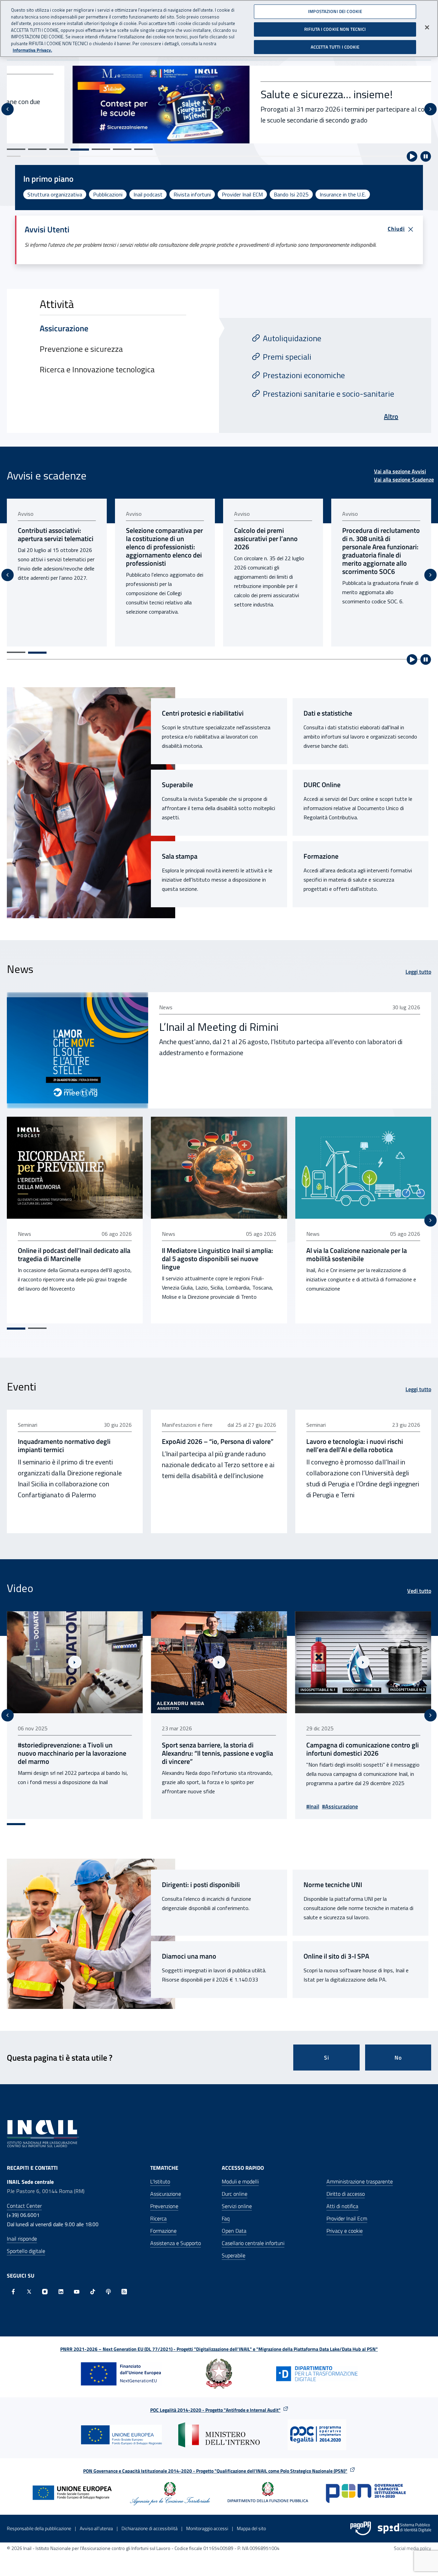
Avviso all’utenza (96, 2528)
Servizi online (237, 2206)
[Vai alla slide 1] (16, 149)
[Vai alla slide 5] (101, 149)
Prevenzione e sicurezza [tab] (81, 349)
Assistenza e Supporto (176, 2243)
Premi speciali (287, 357)
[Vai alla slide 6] (122, 149)
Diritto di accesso (346, 2194)
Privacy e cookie (345, 2231)
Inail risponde (22, 2239)
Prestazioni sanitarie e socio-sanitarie (328, 394)
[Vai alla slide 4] (80, 150)
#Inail (168, 1806)
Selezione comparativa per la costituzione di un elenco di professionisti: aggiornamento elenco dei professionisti (56, 547)
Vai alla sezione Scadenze (404, 479)
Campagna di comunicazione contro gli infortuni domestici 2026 (218, 1749)
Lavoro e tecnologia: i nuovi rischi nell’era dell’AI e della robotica (355, 1446)
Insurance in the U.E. (343, 194)
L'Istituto (160, 2181)
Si (327, 2058)
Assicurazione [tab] (64, 328)
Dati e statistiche (328, 713)
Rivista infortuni (192, 194)
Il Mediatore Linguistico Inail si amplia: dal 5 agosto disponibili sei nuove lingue (217, 1259)
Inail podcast (148, 194)
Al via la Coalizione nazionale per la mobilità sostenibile (357, 1255)
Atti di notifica (342, 2206)
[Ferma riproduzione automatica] (426, 156)
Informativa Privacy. (32, 50)
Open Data (234, 2231)
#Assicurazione (196, 1806)
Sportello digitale (26, 2251)
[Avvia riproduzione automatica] (412, 156)
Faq (226, 2218)
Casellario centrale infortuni (253, 2243)
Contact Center (24, 2206)
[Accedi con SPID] (404, 2528)
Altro (391, 416)
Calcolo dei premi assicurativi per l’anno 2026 (158, 539)
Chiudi (396, 229)
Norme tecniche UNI (333, 1885)
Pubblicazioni (108, 194)
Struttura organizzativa (55, 194)
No (398, 2058)
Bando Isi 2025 (291, 194)
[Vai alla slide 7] (143, 149)
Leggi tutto (418, 972)
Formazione (321, 856)
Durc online (235, 2194)
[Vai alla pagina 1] (16, 652)
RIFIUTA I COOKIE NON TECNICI (335, 29)
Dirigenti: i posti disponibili (201, 1885)
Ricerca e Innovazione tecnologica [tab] (97, 369)
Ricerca (158, 2218)
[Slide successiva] (430, 109)
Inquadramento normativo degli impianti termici (64, 1446)
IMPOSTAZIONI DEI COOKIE (335, 11)
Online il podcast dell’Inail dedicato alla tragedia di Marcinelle (74, 1255)
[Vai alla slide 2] (37, 149)
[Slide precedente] (8, 109)
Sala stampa (180, 856)
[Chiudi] (427, 27)
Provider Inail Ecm (347, 2218)
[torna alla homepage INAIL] (43, 2133)
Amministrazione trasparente (360, 2181)
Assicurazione (166, 2194)
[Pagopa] (361, 2528)
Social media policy (413, 2548)
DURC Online (322, 785)
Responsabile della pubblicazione (39, 2528)
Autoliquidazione (292, 338)
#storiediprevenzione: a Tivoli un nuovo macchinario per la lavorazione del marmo (360, 1753)
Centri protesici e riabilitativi (203, 713)
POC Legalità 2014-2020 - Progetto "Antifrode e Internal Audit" (215, 2410)
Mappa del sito (251, 2528)
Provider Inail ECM (242, 194)
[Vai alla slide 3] (59, 149)
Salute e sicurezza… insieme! (261, 94)
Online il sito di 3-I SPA (336, 1956)
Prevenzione (164, 2206)
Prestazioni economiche (304, 375)
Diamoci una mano (189, 1956)
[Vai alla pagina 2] (37, 653)
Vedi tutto (419, 1591)
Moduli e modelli (240, 2181)
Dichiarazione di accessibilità (150, 2528)
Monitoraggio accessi (207, 2528)
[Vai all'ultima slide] (8, 1715)
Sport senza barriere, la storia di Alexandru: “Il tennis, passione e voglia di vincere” (73, 1753)
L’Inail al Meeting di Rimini (219, 1027)
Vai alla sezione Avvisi (400, 471)
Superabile (177, 785)
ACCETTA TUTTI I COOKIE (335, 47)
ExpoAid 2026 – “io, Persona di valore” (218, 1441)
